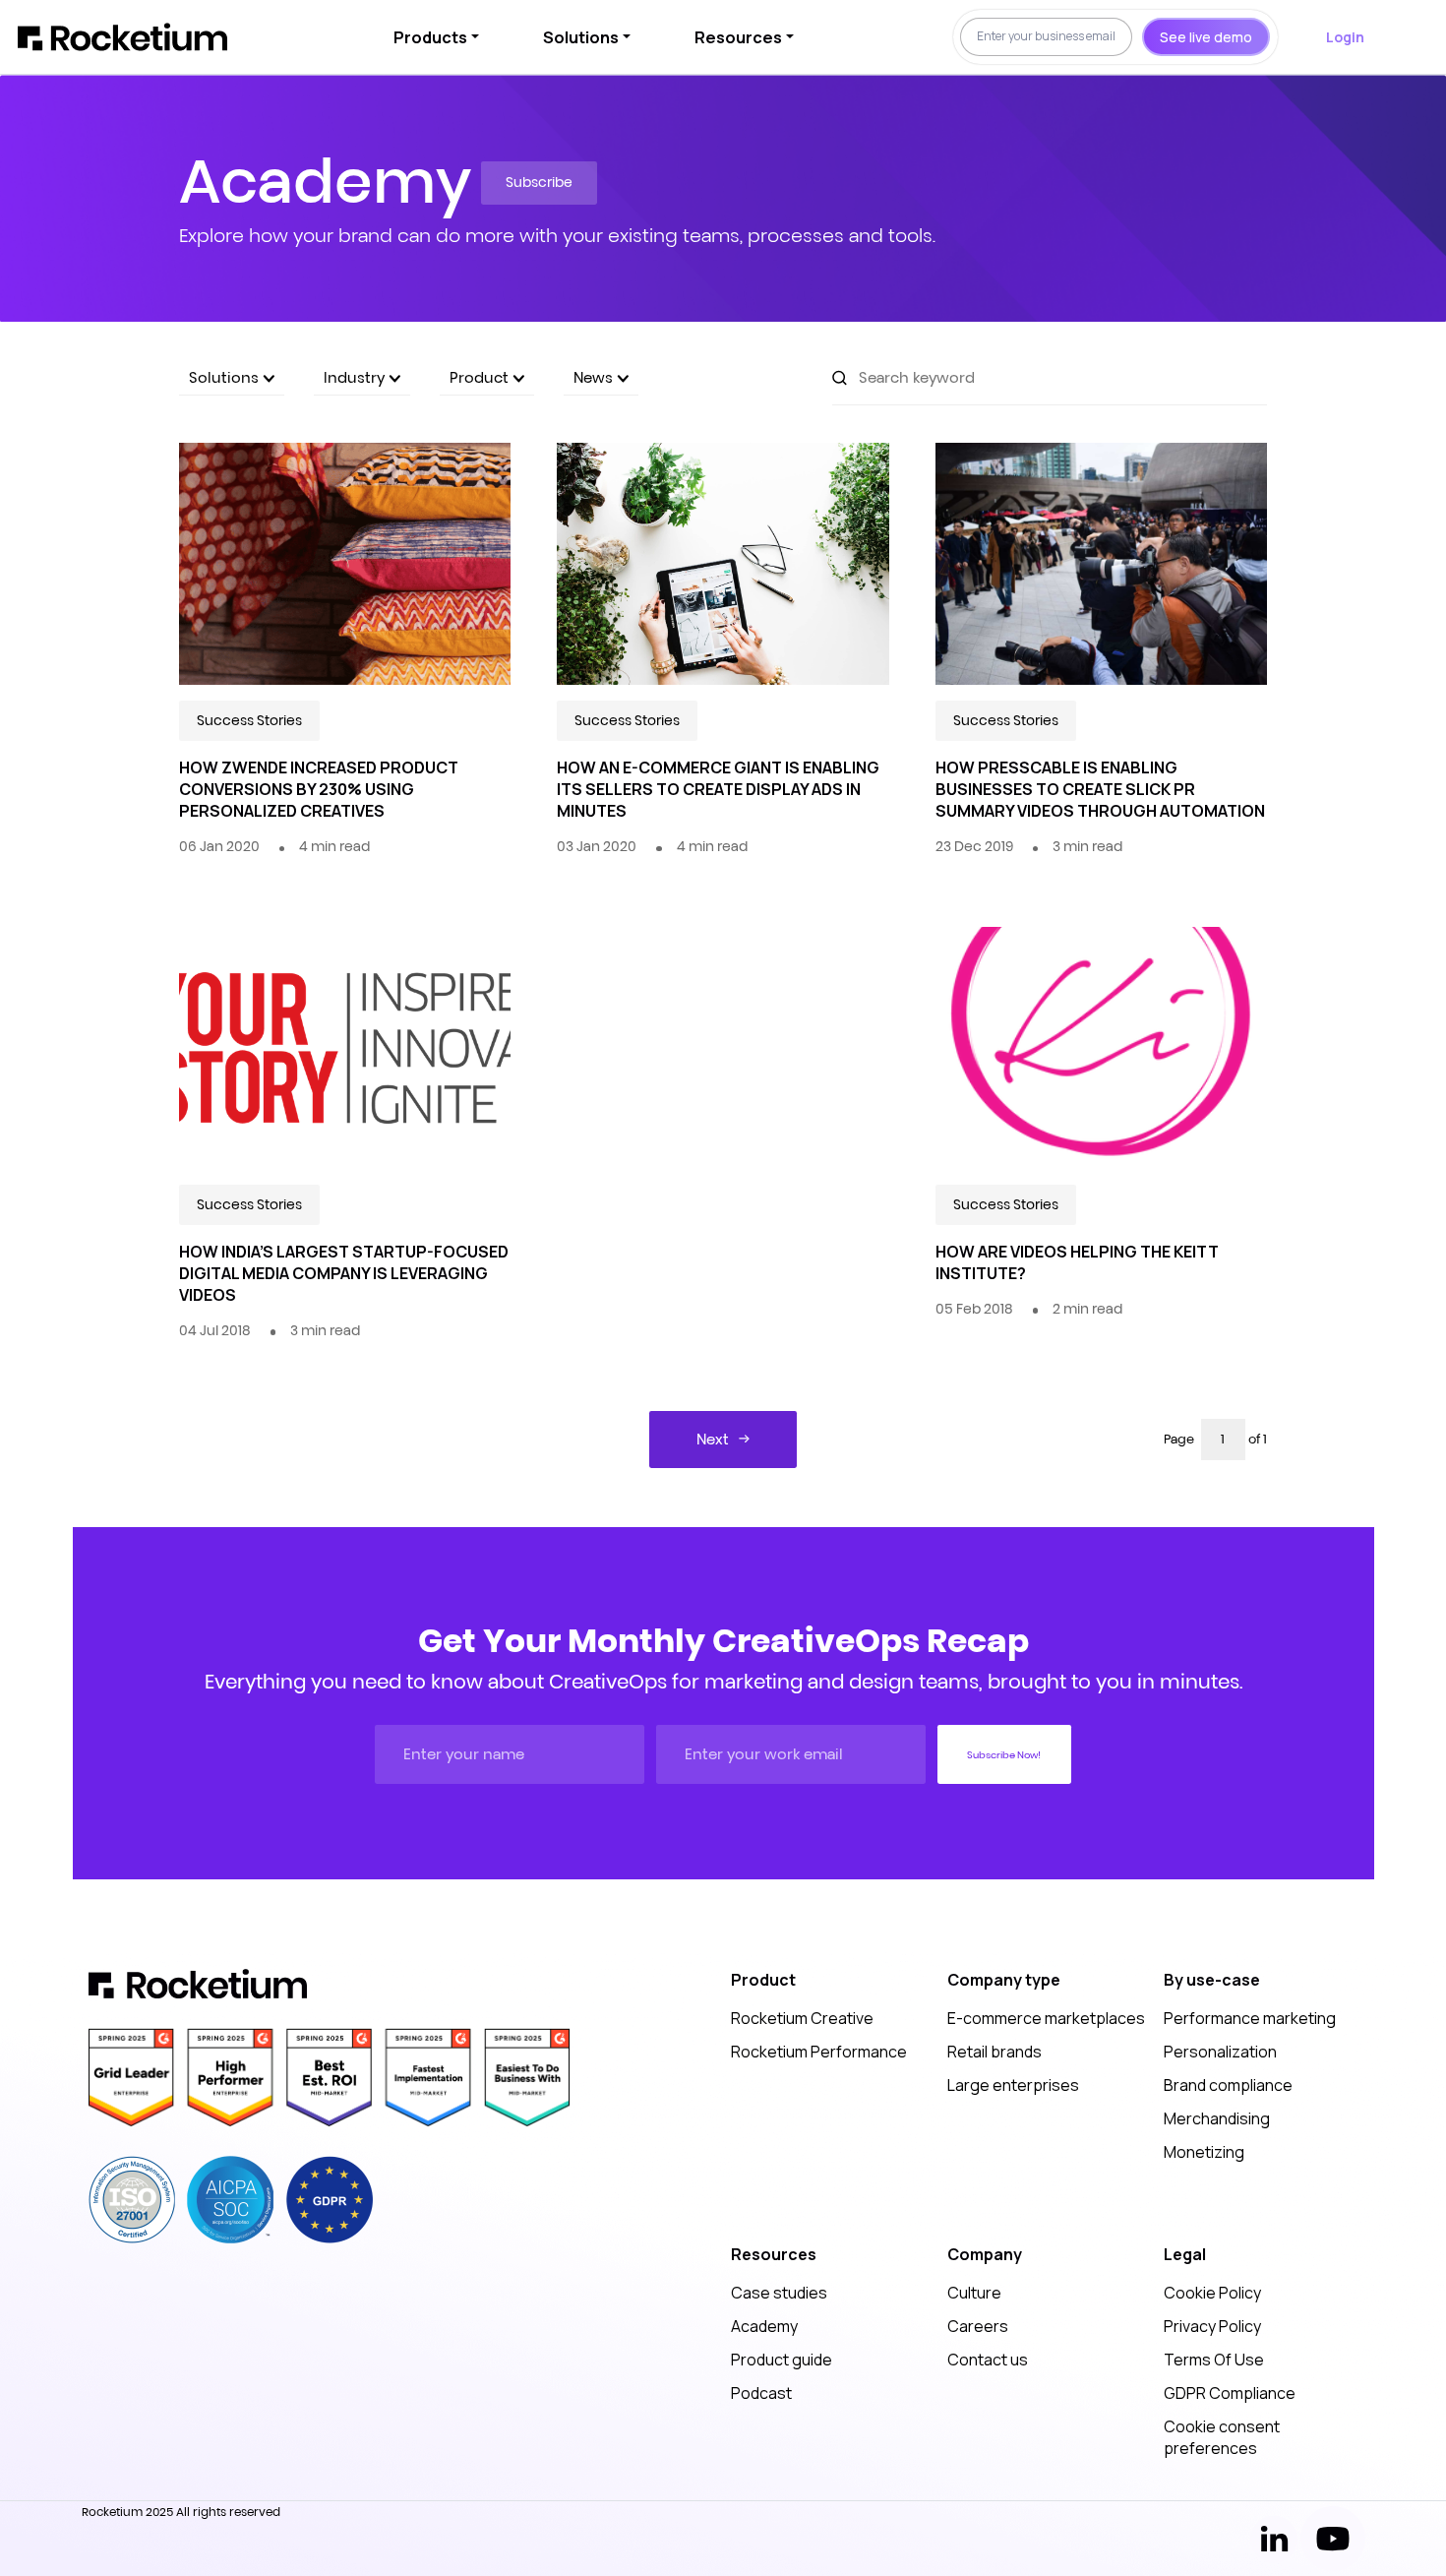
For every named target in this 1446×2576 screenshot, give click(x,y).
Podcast (761, 2393)
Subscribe (539, 182)
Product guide (782, 2360)
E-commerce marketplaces (1046, 2018)
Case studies (779, 2293)
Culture (974, 2293)
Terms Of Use (1214, 2360)
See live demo (1206, 37)
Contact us (988, 2360)
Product (481, 377)
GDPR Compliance (1230, 2393)
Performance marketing (1250, 2018)
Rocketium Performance (819, 2052)
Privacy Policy (1212, 2326)
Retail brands (994, 2052)
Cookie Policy (1212, 2293)
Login (1345, 37)
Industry (356, 377)
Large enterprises (1013, 2085)
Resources (738, 37)
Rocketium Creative (802, 2018)
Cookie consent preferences (1222, 2437)
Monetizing (1204, 2152)
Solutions (581, 37)
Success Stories (249, 720)
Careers (978, 2326)
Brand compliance (1228, 2085)
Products (430, 37)
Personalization (1220, 2052)
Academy (764, 2326)
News (595, 377)
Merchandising (1217, 2118)
